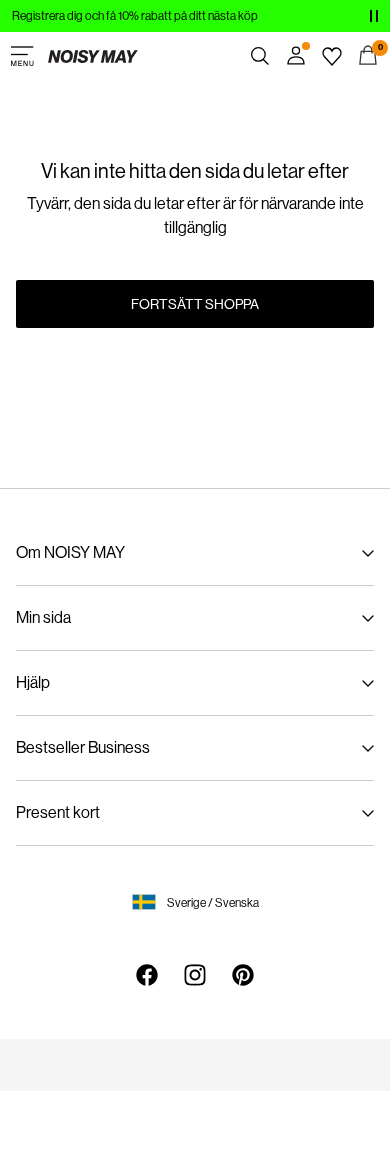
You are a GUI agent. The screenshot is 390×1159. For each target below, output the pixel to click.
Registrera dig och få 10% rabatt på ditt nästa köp (135, 16)
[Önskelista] (332, 56)
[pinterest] (243, 975)
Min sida (43, 617)
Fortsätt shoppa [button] (195, 304)
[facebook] (147, 975)
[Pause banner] (374, 16)
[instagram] (195, 975)
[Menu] (22, 56)
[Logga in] (296, 56)
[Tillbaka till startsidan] (93, 56)
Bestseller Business (83, 747)
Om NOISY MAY (70, 552)
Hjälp (33, 682)
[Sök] (260, 56)
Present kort (58, 812)
